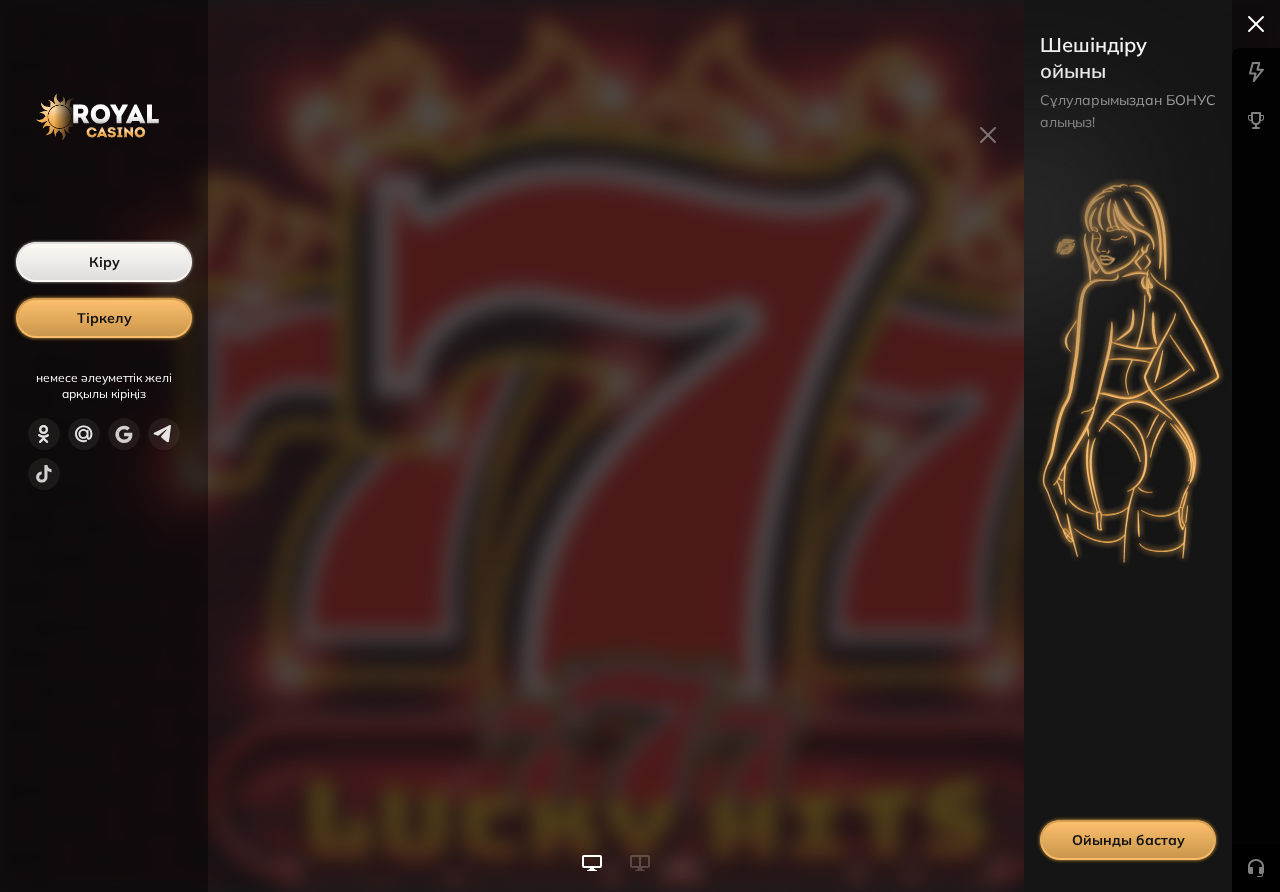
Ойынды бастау (1128, 840)
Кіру (104, 262)
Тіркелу (104, 318)
